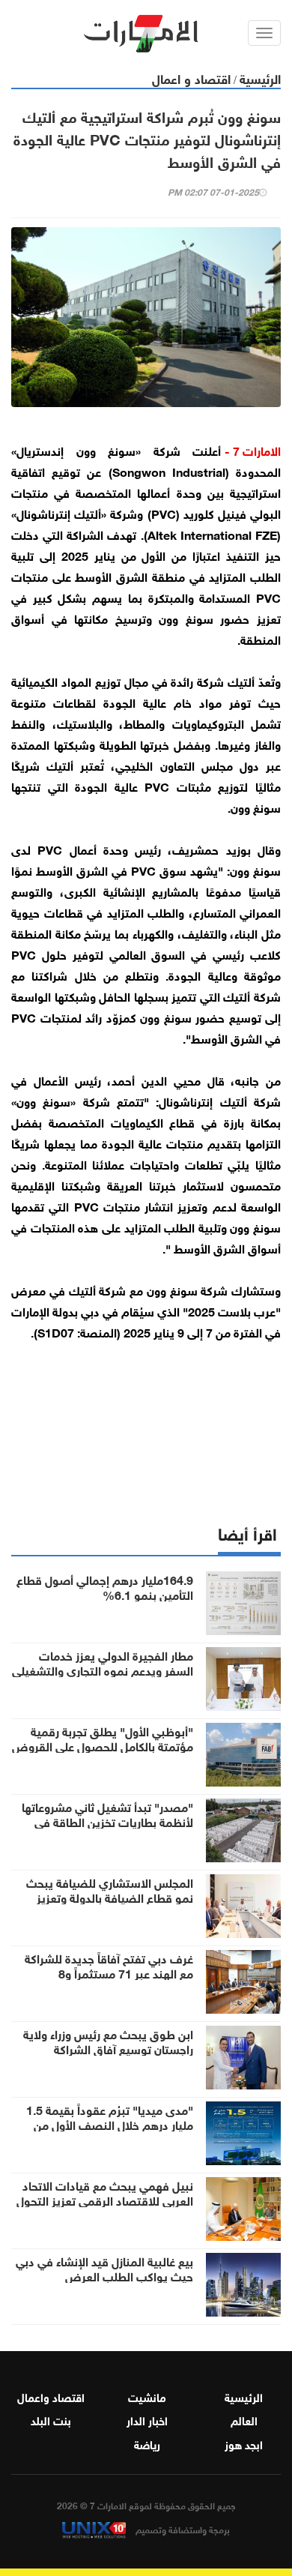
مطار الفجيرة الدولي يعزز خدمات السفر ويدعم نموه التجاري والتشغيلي (103, 1662)
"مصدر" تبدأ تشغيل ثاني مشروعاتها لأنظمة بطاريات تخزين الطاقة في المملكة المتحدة (107, 1821)
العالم (244, 2419)
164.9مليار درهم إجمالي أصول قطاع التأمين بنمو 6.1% (105, 1586)
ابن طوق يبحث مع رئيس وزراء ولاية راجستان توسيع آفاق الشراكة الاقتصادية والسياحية (108, 2048)
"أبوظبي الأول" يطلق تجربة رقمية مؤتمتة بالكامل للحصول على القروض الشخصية (103, 1745)
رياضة (147, 2443)
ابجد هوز (244, 2443)
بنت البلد (51, 2419)
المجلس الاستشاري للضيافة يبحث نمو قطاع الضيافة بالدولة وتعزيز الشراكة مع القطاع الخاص (110, 1897)
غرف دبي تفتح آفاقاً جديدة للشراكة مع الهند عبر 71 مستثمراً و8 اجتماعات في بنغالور (109, 1972)
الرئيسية (260, 78)
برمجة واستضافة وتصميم (182, 2529)
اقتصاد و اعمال (191, 78)
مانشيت (147, 2396)
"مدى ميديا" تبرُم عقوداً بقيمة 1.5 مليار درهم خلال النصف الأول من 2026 (110, 2124)
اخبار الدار (147, 2419)
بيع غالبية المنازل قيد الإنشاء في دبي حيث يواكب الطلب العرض (104, 2268)
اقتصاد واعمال (51, 2396)
